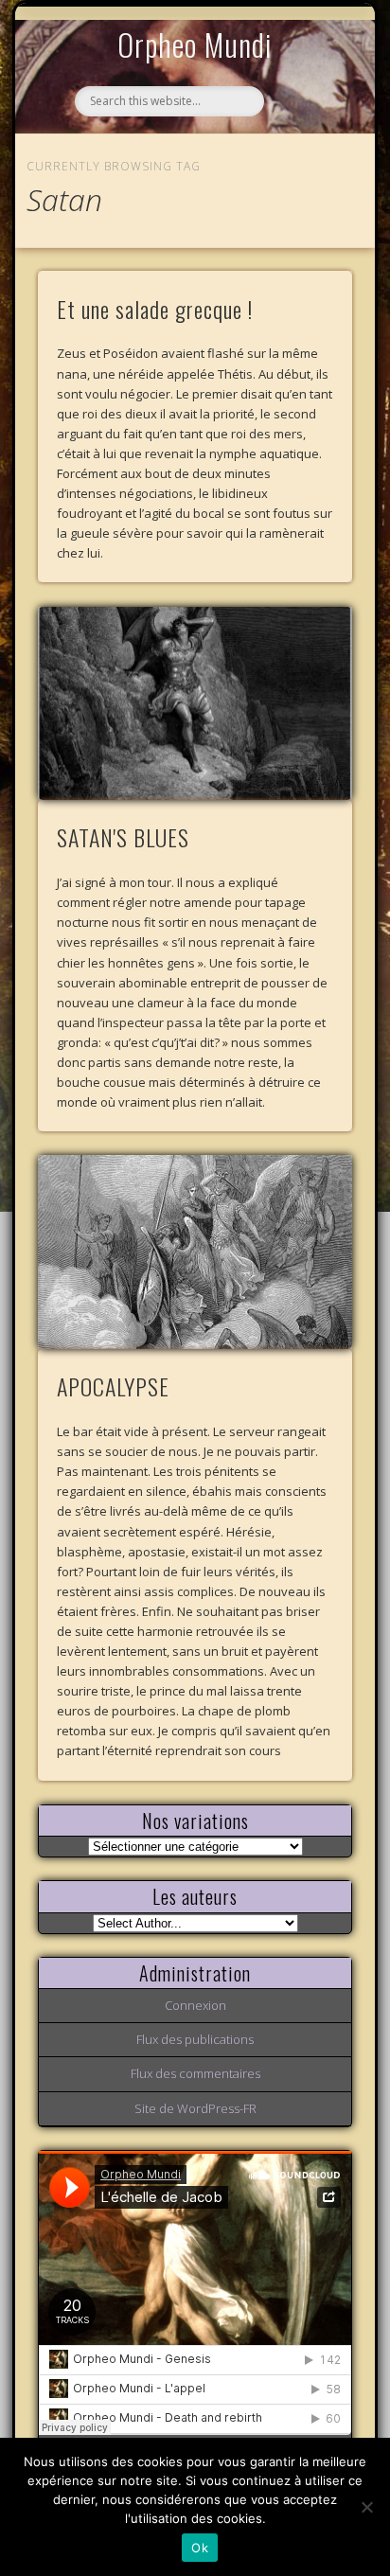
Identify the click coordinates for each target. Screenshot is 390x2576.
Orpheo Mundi (195, 44)
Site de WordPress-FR (195, 2108)
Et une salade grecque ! (155, 309)
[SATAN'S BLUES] (195, 704)
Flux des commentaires (195, 2073)
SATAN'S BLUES (123, 837)
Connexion (195, 2005)
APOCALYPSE (113, 1386)
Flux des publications (195, 2039)
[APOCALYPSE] (195, 1252)
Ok (200, 2548)
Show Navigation (306, 174)
